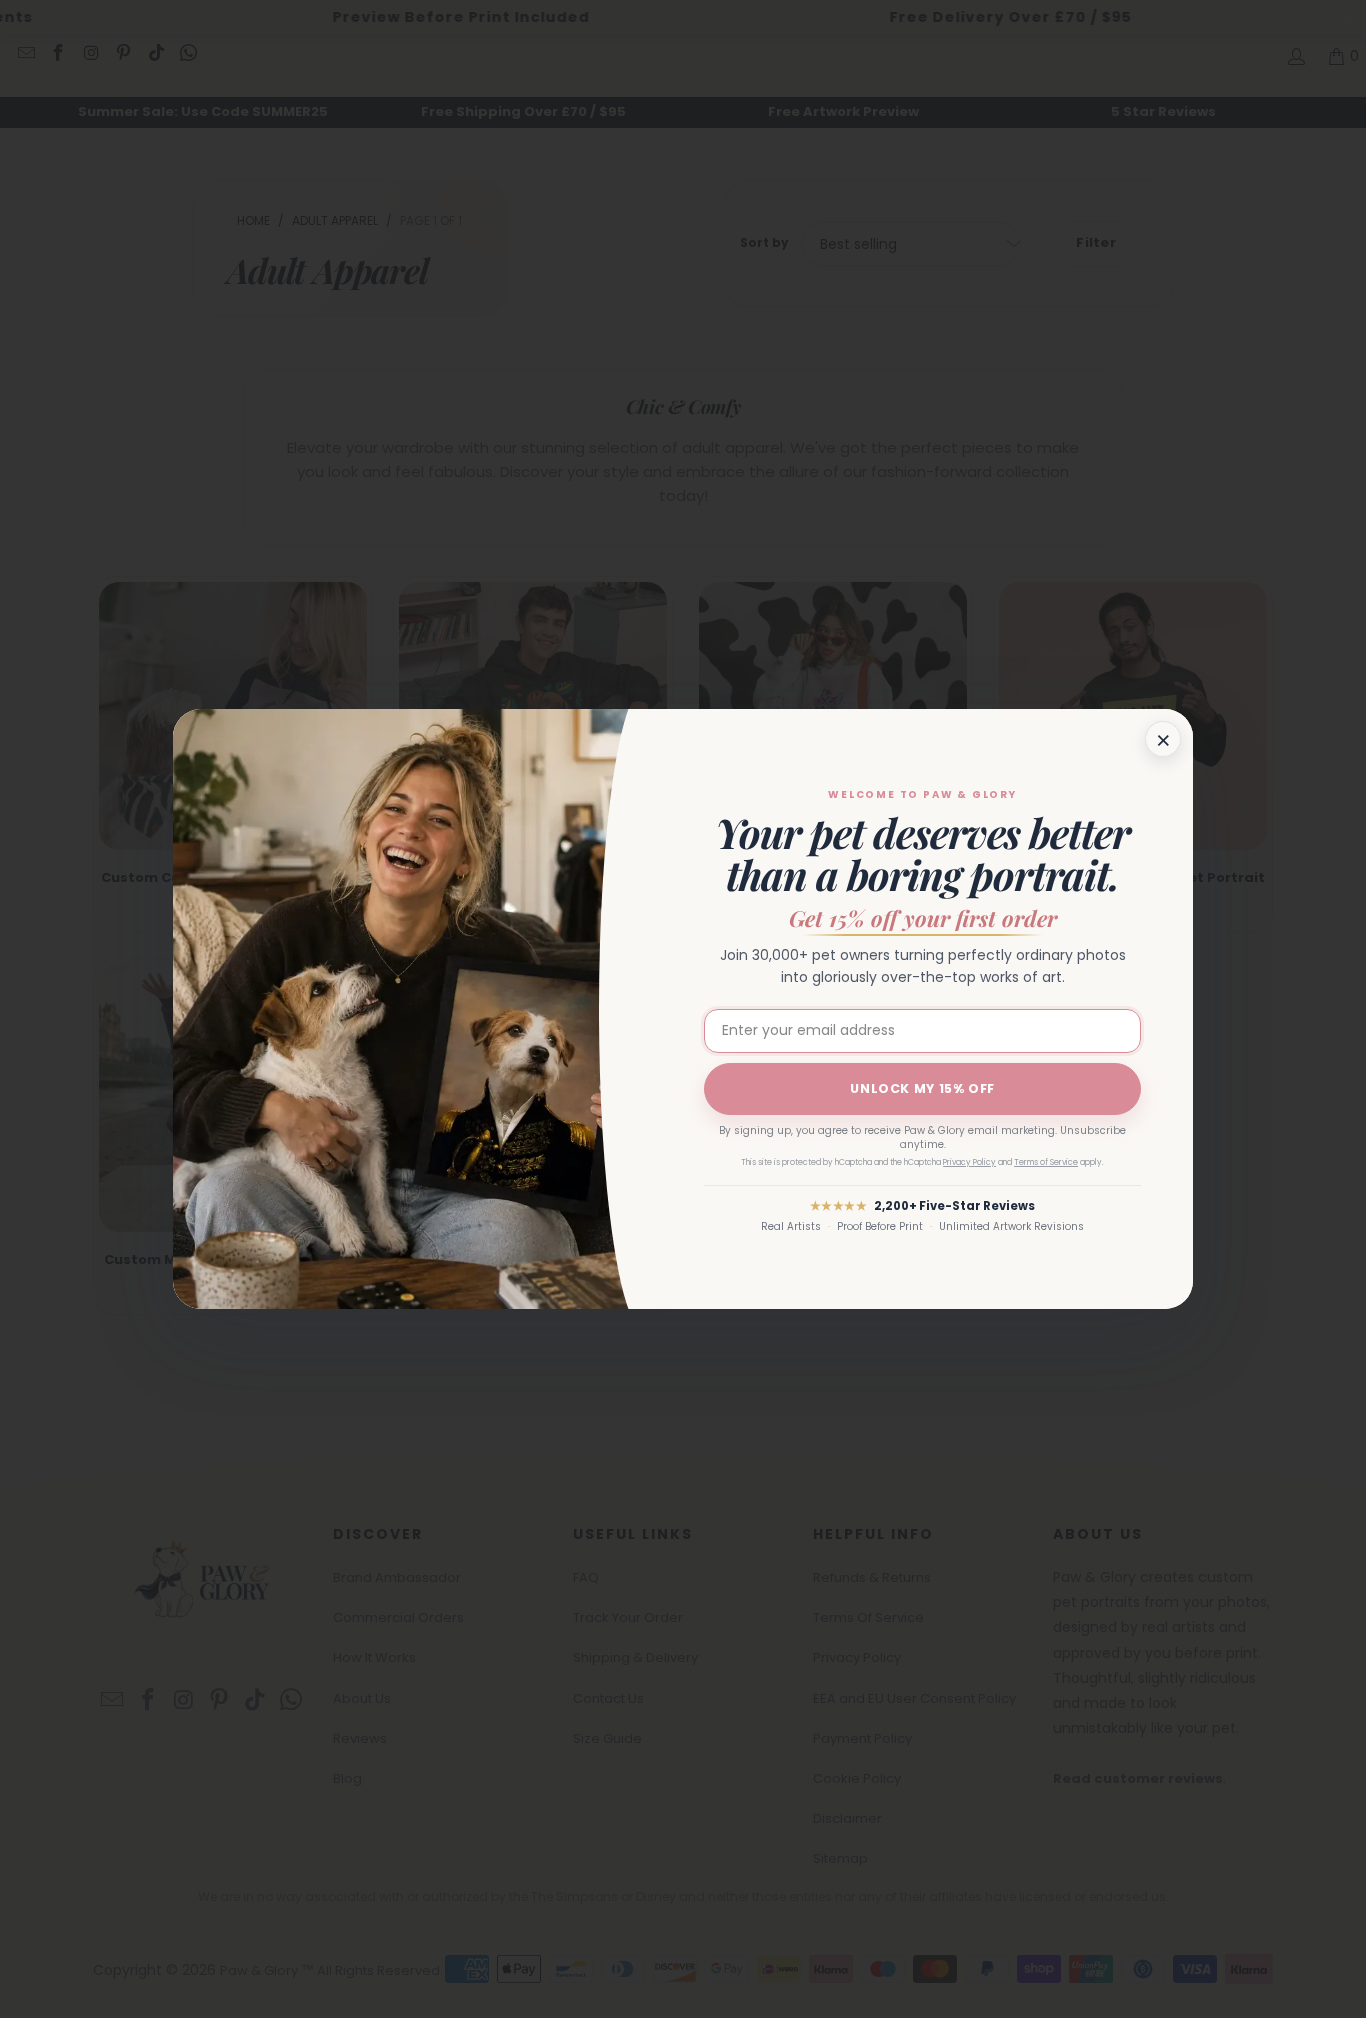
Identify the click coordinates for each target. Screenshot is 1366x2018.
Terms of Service (1046, 1162)
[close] (1163, 739)
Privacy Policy (969, 1162)
